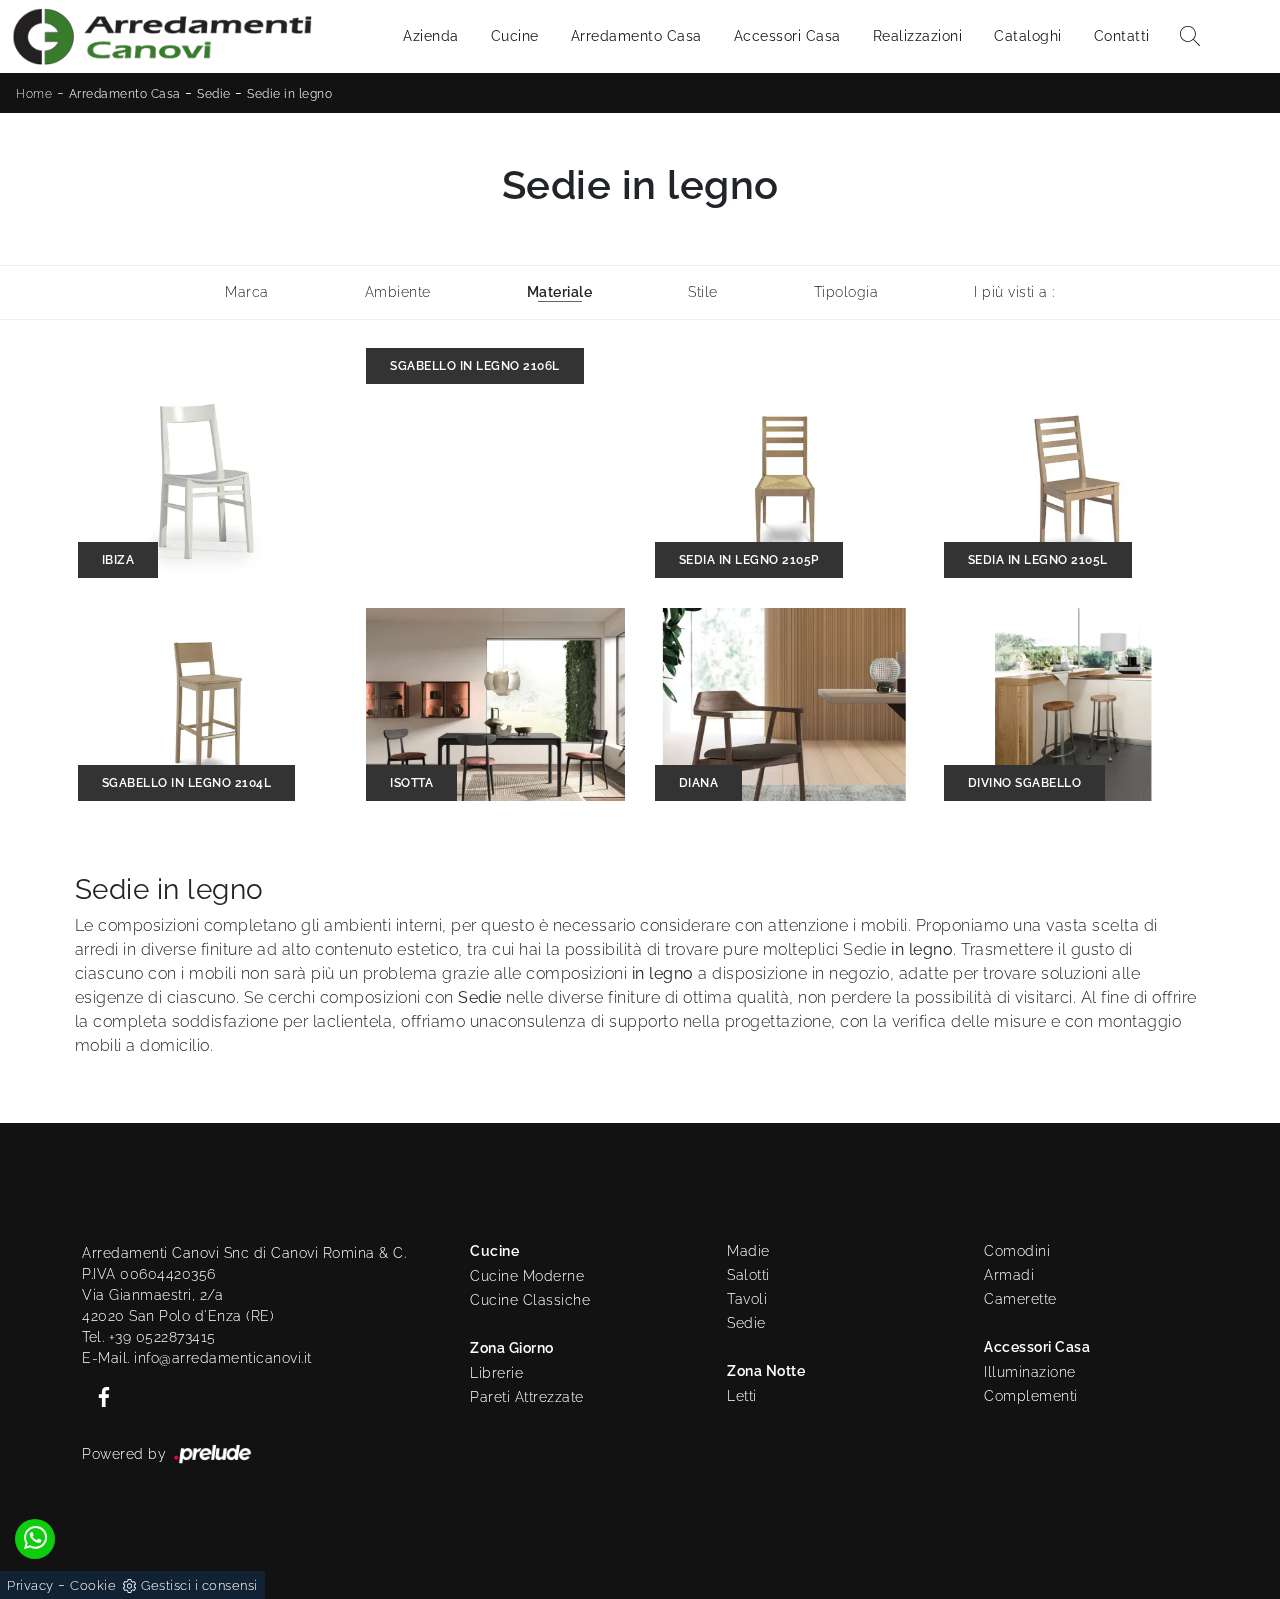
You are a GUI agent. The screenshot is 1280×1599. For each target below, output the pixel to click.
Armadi (1009, 1275)
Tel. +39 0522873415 (149, 1337)
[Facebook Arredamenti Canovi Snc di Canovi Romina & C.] (98, 1395)
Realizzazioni (918, 36)
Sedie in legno (289, 94)
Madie (748, 1251)
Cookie (93, 1585)
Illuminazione (1030, 1372)
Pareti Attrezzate (527, 1397)
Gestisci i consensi (199, 1585)
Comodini (1017, 1251)
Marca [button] (247, 292)
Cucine (515, 36)
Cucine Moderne (527, 1276)
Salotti (748, 1275)
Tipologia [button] (846, 292)
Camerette (1020, 1299)
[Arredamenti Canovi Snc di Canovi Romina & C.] (162, 36)
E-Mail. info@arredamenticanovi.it (197, 1358)
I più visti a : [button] (1014, 292)
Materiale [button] (560, 292)
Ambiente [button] (398, 292)
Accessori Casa (787, 36)
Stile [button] (703, 292)
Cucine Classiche (530, 1300)
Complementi (1031, 1396)
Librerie (496, 1373)
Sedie (214, 94)
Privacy (30, 1585)
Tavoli (747, 1299)
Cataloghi (1028, 36)
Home (34, 94)
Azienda (431, 36)
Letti (742, 1396)
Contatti (1122, 36)
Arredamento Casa (636, 36)
